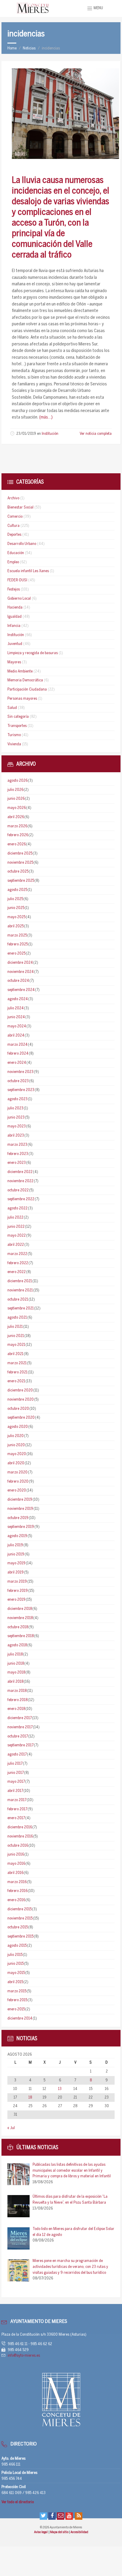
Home (12, 48)
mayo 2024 (17, 1026)
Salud (12, 708)
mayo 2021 (16, 1345)
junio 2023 (16, 1118)
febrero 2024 (18, 1054)
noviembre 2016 (20, 1836)
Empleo (13, 562)
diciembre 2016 (20, 1827)
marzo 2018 (17, 1691)
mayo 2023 (17, 1126)
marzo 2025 (17, 935)
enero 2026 (17, 844)
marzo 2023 (17, 1145)
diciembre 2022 (20, 1172)
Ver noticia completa (96, 434)
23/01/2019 (26, 434)
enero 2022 (17, 1272)
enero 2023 (17, 1163)
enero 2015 (16, 2009)
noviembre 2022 (20, 1181)
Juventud (15, 644)
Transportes (17, 726)
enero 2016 (16, 1900)
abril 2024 (16, 1036)
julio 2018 (15, 1654)
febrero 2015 (17, 2000)
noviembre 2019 (20, 1509)
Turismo (14, 735)
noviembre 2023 (20, 1072)
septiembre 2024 (21, 990)
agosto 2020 (18, 1427)
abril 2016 (15, 1873)
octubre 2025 (18, 872)
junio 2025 (16, 908)
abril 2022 (16, 1245)
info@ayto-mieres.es (24, 2356)
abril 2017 (15, 1791)
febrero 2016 (17, 1891)
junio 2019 (16, 1554)
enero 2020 (17, 1490)
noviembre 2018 (20, 1618)
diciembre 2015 (20, 1909)
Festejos (14, 589)
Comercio (15, 517)
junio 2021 (16, 1336)
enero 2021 (16, 1381)
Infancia (14, 626)
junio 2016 (16, 1855)
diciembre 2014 (20, 2019)
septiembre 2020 (21, 1418)
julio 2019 (15, 1545)
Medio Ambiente (20, 671)
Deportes (14, 535)
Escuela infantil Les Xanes (28, 571)
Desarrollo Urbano (22, 544)
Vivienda (14, 744)
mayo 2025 (16, 917)
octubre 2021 (18, 1300)
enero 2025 (16, 954)
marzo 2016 (17, 1882)
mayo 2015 (16, 1973)
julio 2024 (16, 1008)
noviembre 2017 (20, 1727)
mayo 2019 (16, 1563)
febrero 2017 (17, 1809)
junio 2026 (16, 799)
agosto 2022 (17, 1208)
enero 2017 (16, 1818)
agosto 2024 (18, 999)
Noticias (29, 48)
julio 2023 (15, 1108)
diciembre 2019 (20, 1500)
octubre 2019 (18, 1518)
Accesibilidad (79, 2532)
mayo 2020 (17, 1454)
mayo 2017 (16, 1782)
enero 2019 (16, 1600)
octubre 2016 (18, 1846)
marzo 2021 (17, 1363)
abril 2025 (16, 926)
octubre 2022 (18, 1190)
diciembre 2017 (20, 1718)
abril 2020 (16, 1463)
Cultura (13, 526)
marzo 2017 (17, 1800)
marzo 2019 (17, 1582)
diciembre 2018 (20, 1609)
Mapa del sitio (60, 2532)
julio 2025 (15, 899)
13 (60, 2089)
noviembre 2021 (20, 1290)
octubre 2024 (18, 981)
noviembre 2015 (20, 1918)
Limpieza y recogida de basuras (33, 653)
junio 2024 (16, 1017)
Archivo (13, 498)
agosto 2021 (17, 1318)
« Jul (11, 2128)
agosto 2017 (17, 1754)
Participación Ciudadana (27, 690)
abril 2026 (16, 817)
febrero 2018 (17, 1700)
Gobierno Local (19, 599)
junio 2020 (16, 1445)
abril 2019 (16, 1572)
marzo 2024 (17, 1045)
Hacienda (15, 608)
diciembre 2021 (20, 1281)
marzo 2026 (17, 826)
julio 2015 (15, 1955)
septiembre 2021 (21, 1308)
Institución (50, 434)
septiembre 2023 (21, 1090)
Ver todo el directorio (18, 2502)
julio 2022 (15, 1218)
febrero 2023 (18, 1154)
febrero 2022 (18, 1263)
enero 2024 (17, 1063)
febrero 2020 (18, 1482)
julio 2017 (15, 1764)
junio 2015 (16, 1964)
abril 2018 (15, 1682)
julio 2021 (15, 1327)
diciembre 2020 (20, 1390)
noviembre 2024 (21, 972)
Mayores (14, 662)
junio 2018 (16, 1664)
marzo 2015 (17, 1991)
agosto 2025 (17, 890)
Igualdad (15, 617)
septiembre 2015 (20, 1937)
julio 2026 (15, 790)
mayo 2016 (16, 1864)
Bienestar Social (20, 507)
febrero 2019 (18, 1591)
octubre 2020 (18, 1409)
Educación (16, 553)
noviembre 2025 (20, 863)
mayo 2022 (17, 1236)
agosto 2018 (17, 1645)
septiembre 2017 (20, 1745)
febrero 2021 (17, 1372)
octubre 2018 (18, 1627)
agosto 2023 (17, 1099)
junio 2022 (16, 1227)
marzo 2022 (17, 1254)
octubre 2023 (18, 1081)
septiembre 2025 (21, 881)
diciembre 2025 (20, 853)
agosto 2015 (17, 1946)
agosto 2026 (17, 781)
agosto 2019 (17, 1536)
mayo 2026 (17, 808)
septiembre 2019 (21, 1527)
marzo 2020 (17, 1472)
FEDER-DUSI (17, 580)
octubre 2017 (18, 1736)
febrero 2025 (18, 944)
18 (30, 2098)
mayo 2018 (16, 1672)
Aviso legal (41, 2532)
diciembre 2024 (20, 963)
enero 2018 (16, 1709)
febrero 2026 (18, 835)
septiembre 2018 (21, 1636)
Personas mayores (22, 699)
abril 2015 (15, 1982)
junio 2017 (16, 1773)
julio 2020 (16, 1436)
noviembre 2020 (21, 1400)
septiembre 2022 (21, 1199)
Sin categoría (18, 717)
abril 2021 (15, 1354)
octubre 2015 (18, 1927)
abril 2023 (16, 1136)
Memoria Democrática (25, 680)
